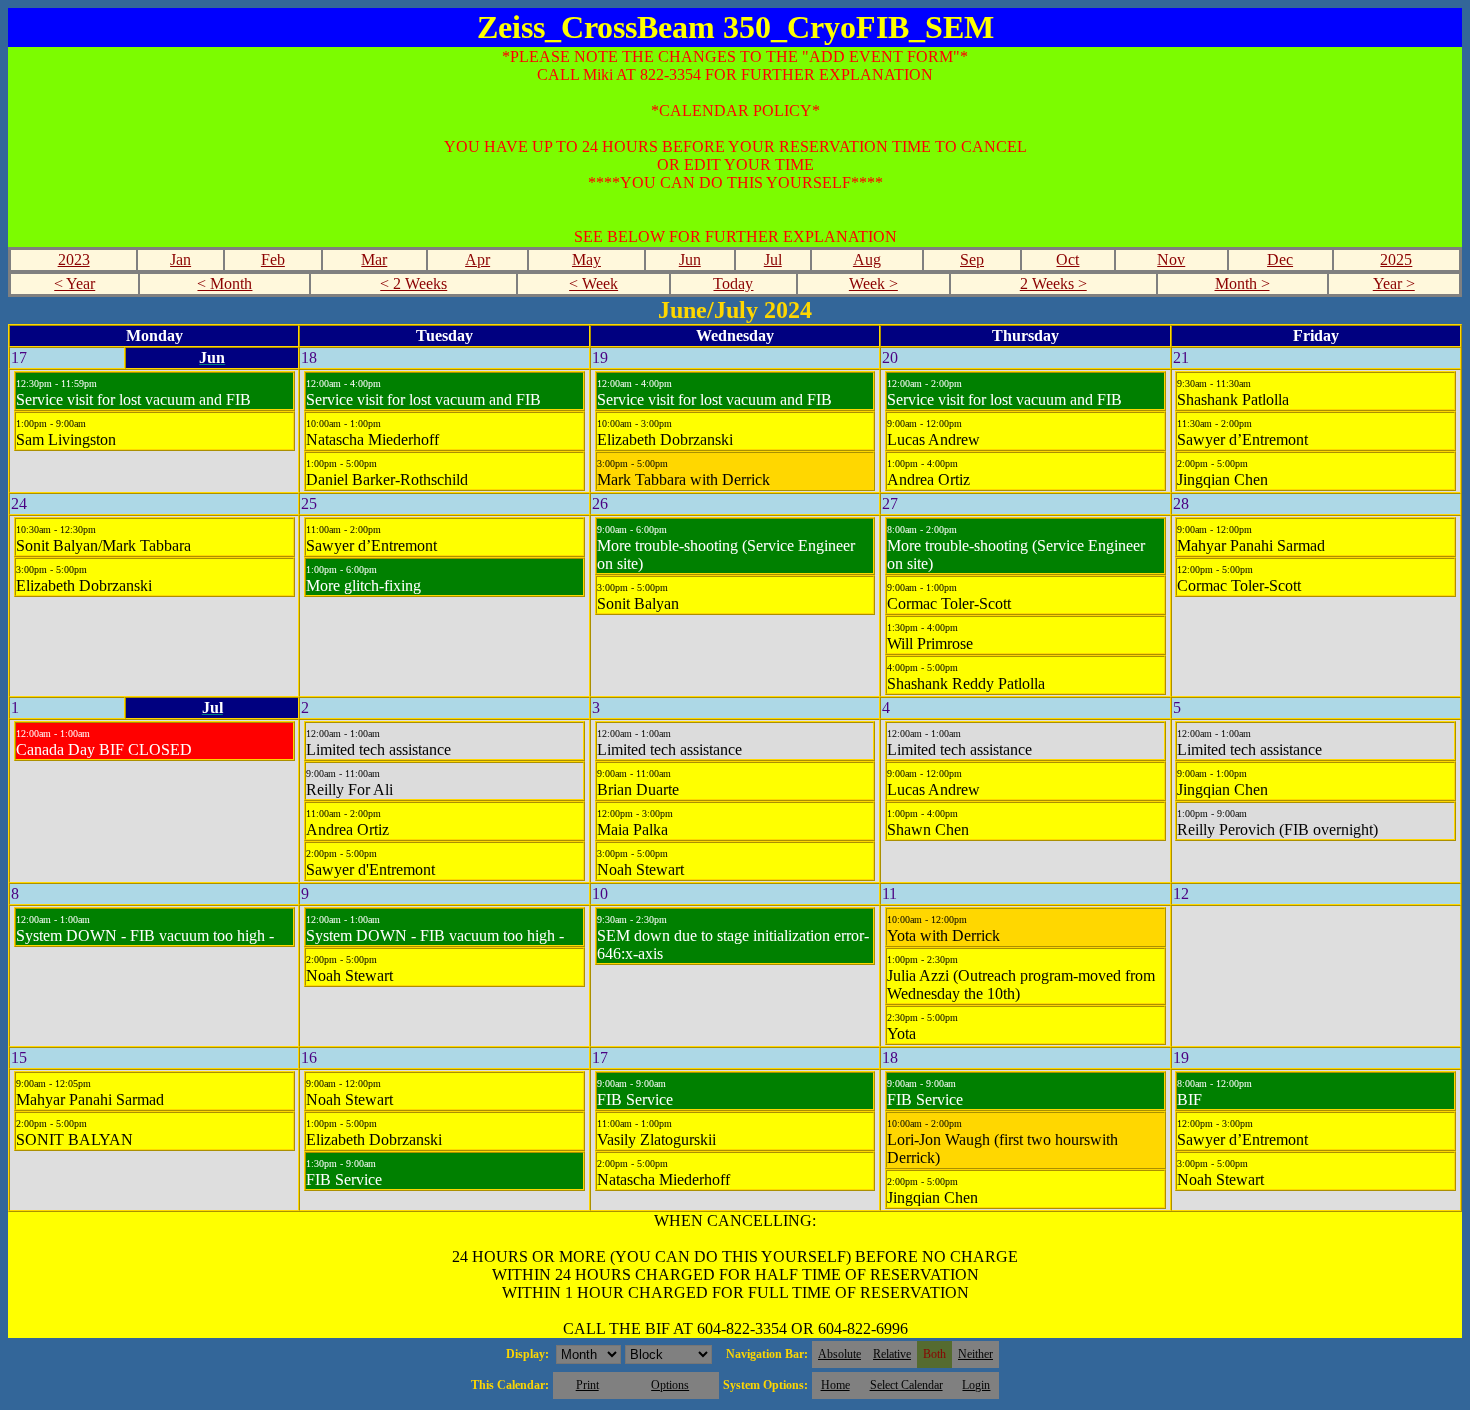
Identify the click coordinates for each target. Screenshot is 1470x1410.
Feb (273, 259)
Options (670, 1385)
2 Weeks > (1053, 283)
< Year (74, 283)
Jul (773, 259)
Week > (873, 283)
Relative (892, 1354)
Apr (477, 259)
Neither (975, 1354)
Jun (690, 259)
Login (976, 1385)
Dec (1280, 259)
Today (733, 283)
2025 (1396, 259)
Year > (1394, 283)
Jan (180, 259)
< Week (593, 283)
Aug (867, 259)
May (586, 259)
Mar (374, 259)
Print (587, 1385)
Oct (1067, 259)
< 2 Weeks (413, 283)
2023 (74, 259)
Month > (1242, 283)
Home (835, 1385)
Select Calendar (906, 1385)
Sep (972, 259)
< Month (224, 283)
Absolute (839, 1354)
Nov (1171, 259)
